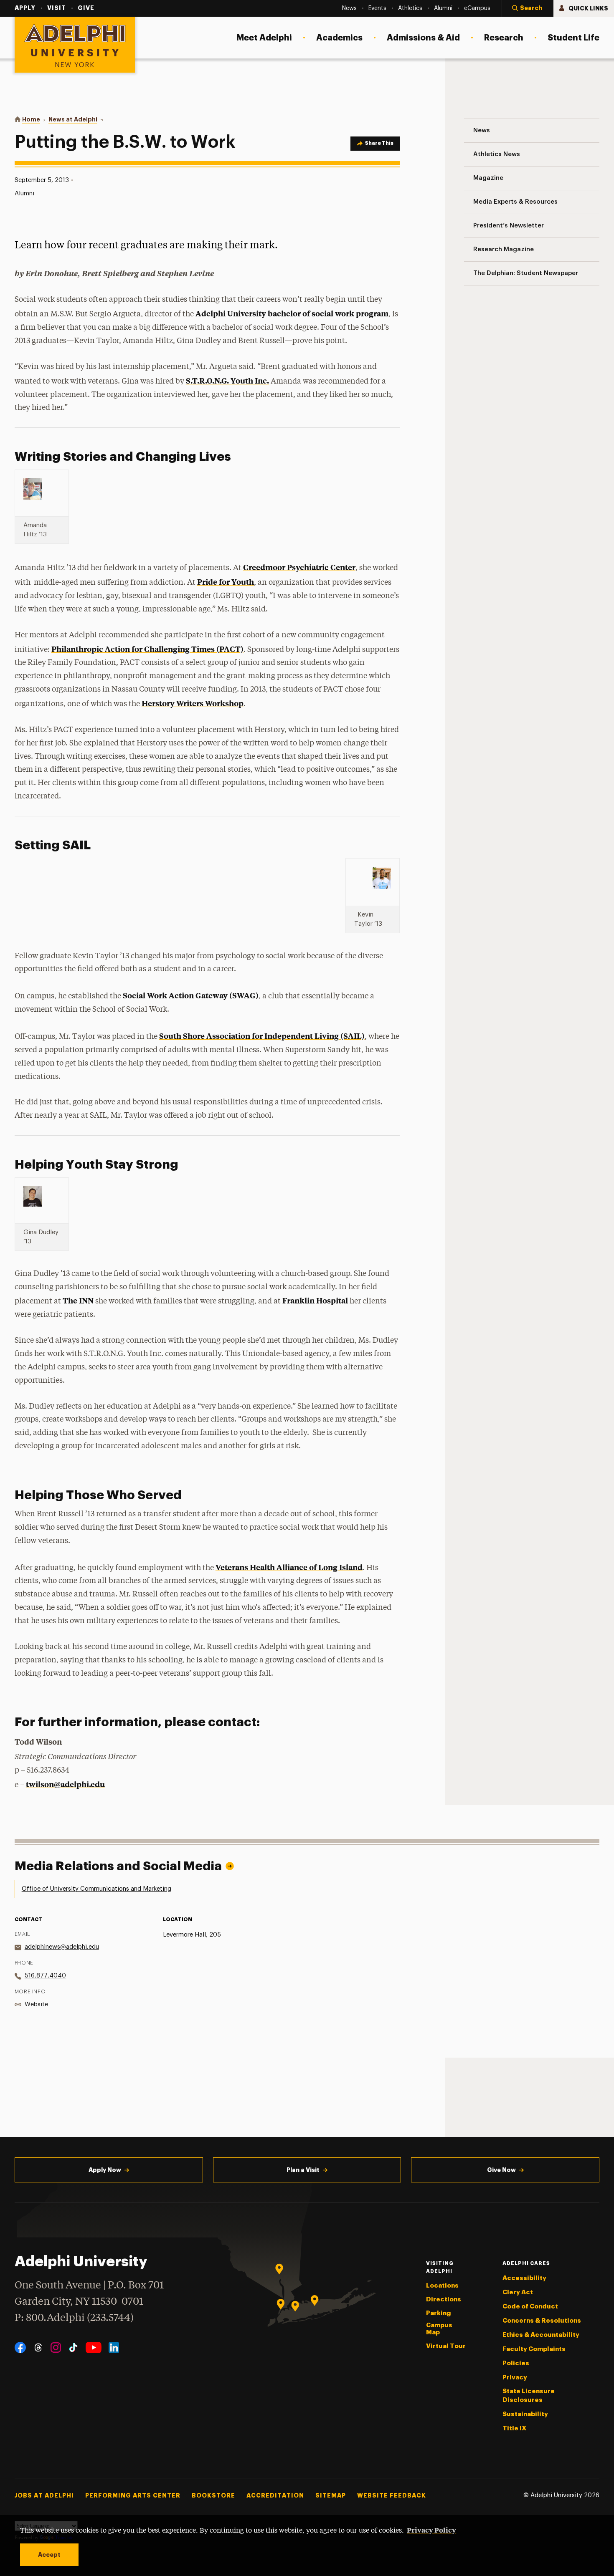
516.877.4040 (45, 1976)
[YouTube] (94, 2347)
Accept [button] (49, 2555)
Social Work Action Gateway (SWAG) (191, 995)
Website (36, 2004)
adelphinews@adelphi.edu (62, 1947)
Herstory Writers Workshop (193, 703)
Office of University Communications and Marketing (96, 1889)
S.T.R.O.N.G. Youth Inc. (227, 380)
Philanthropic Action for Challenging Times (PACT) (147, 649)
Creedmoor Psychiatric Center (299, 567)
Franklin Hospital (316, 1300)
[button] (528, 8)
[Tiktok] (73, 2347)
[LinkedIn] (114, 2347)
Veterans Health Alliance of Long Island (289, 1567)
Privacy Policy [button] (431, 2530)
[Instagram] (56, 2347)
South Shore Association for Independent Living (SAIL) (262, 1036)
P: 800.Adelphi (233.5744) (74, 2318)
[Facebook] (20, 2347)
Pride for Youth (226, 582)
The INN (79, 1300)
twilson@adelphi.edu (65, 1784)
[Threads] (38, 2347)
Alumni (24, 193)
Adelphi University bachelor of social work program (292, 313)
